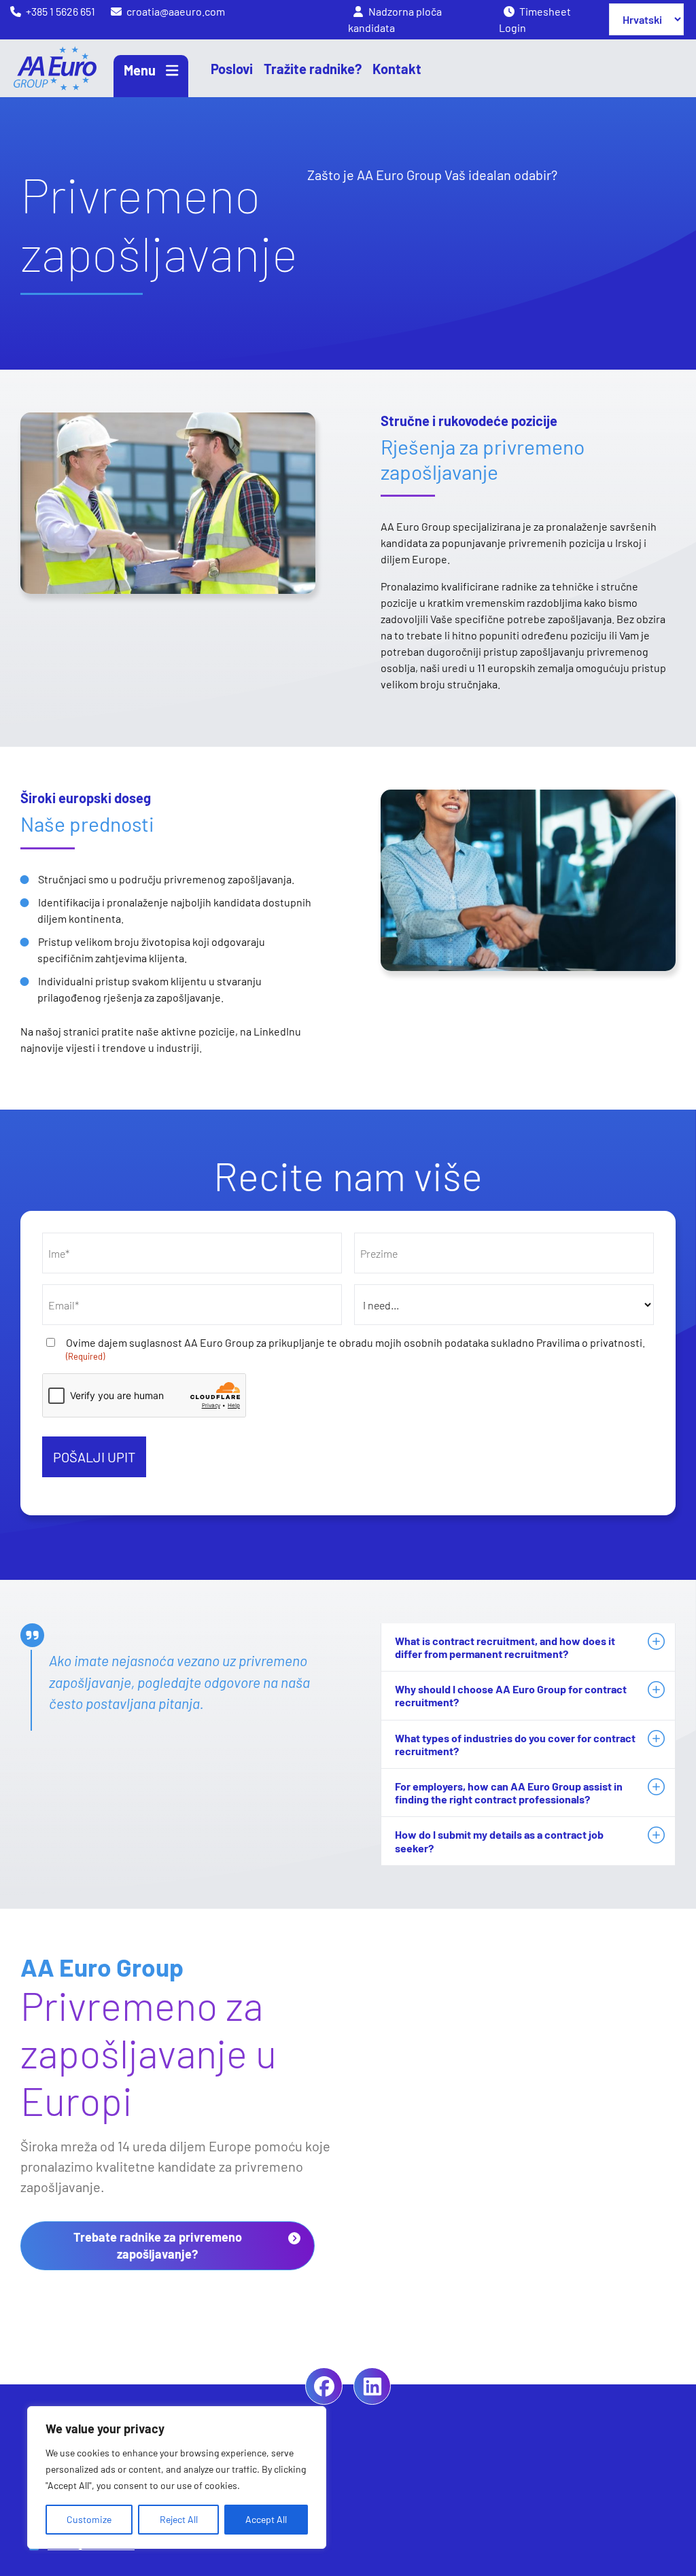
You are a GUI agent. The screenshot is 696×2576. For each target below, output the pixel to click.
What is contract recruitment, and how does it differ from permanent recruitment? (505, 1647)
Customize (89, 2519)
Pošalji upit (94, 1457)
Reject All (179, 2519)
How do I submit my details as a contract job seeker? (499, 1841)
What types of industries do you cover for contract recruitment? (515, 1744)
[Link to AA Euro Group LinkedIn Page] (372, 2386)
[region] (177, 2477)
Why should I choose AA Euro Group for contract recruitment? (511, 1695)
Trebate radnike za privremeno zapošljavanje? (158, 2245)
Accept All (266, 2519)
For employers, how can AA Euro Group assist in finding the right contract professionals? (509, 1793)
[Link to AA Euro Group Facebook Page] (324, 2386)
